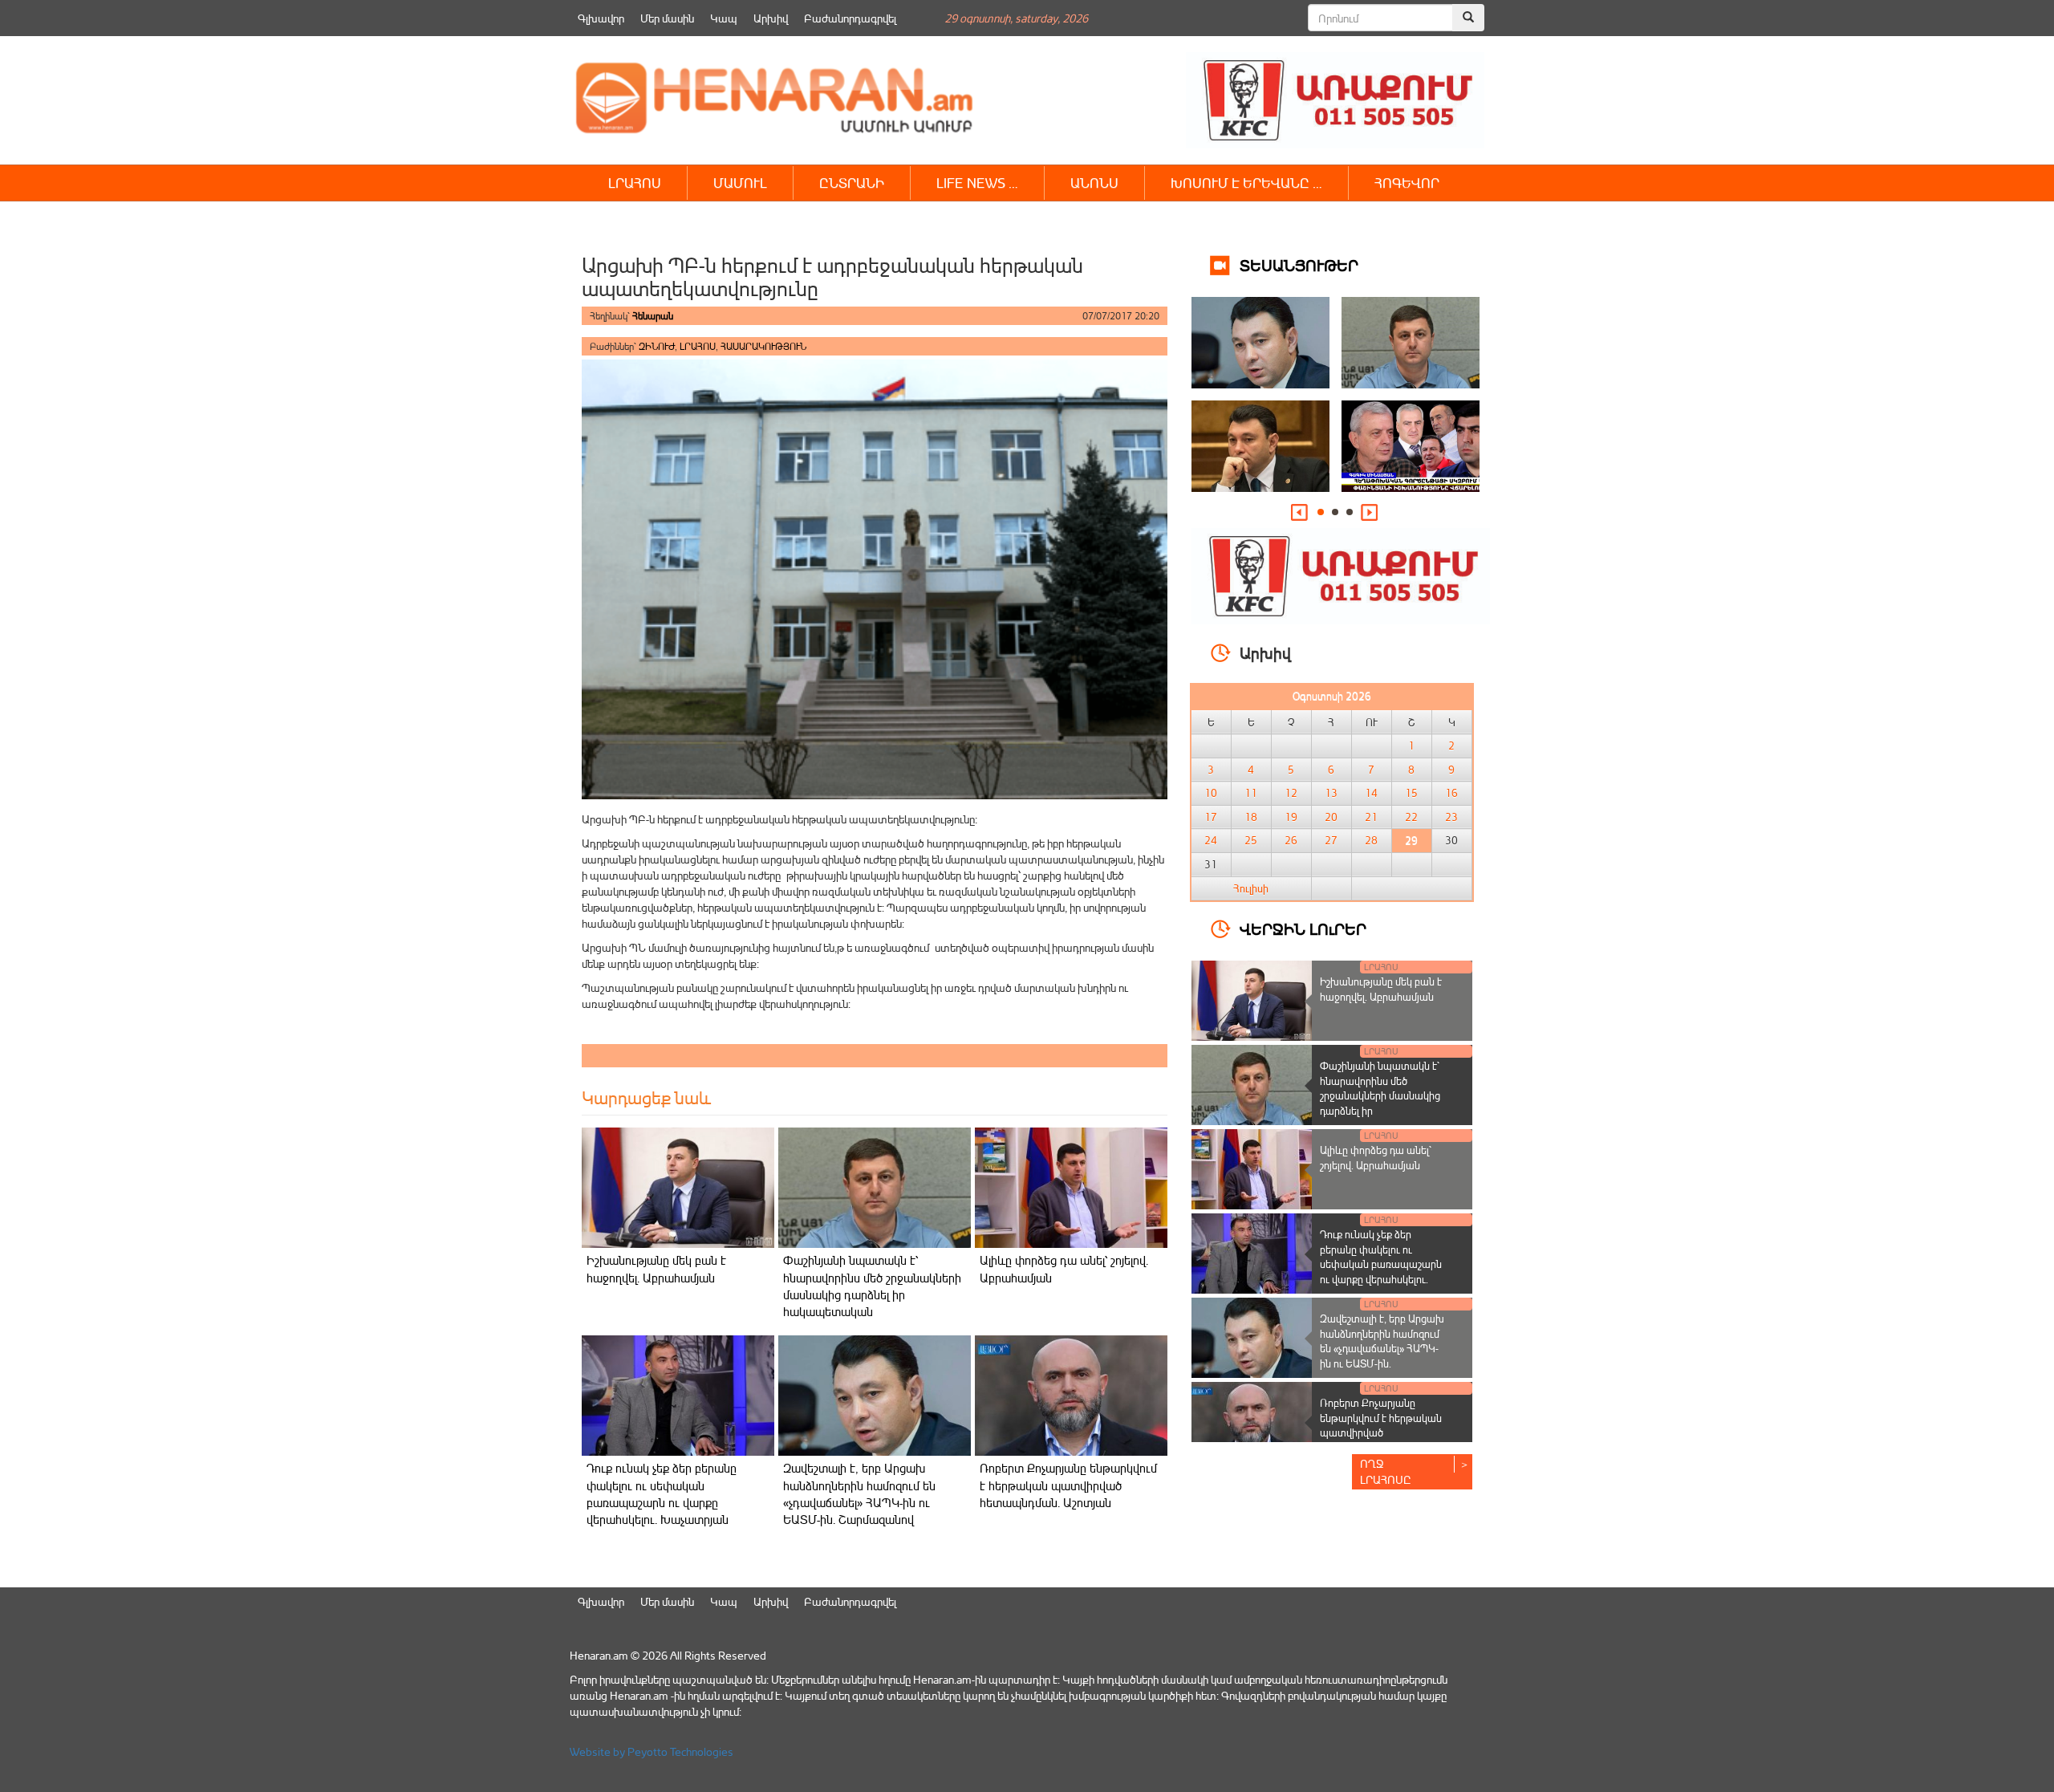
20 (1331, 817)
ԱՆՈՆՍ (1094, 183)
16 (1451, 793)
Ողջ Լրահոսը (1386, 1471)
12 (1291, 793)
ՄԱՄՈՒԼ (740, 183)
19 (1291, 817)
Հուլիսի (1251, 888)
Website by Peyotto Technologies (652, 1751)
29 (1411, 840)
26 (1291, 840)
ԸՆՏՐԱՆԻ (852, 183)
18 (1251, 817)
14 (1371, 793)
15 (1411, 793)
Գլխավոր (601, 18)
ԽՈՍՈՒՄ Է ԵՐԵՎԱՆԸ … (1246, 183)
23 (1451, 817)
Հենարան (653, 316)
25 (1251, 840)
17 (1211, 817)
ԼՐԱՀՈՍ (635, 183)
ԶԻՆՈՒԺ (657, 346)
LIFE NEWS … (977, 183)
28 (1371, 840)
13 (1331, 793)
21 (1371, 817)
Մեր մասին (667, 18)
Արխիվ (771, 18)
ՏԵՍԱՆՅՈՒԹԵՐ (1299, 264)
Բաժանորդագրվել (850, 18)
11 (1251, 793)
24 (1211, 840)
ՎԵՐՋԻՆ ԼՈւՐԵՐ (1303, 928)
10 (1211, 793)
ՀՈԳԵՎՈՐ (1407, 183)
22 (1411, 817)
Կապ (724, 18)
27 (1331, 840)
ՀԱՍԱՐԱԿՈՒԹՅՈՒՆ (763, 346)
